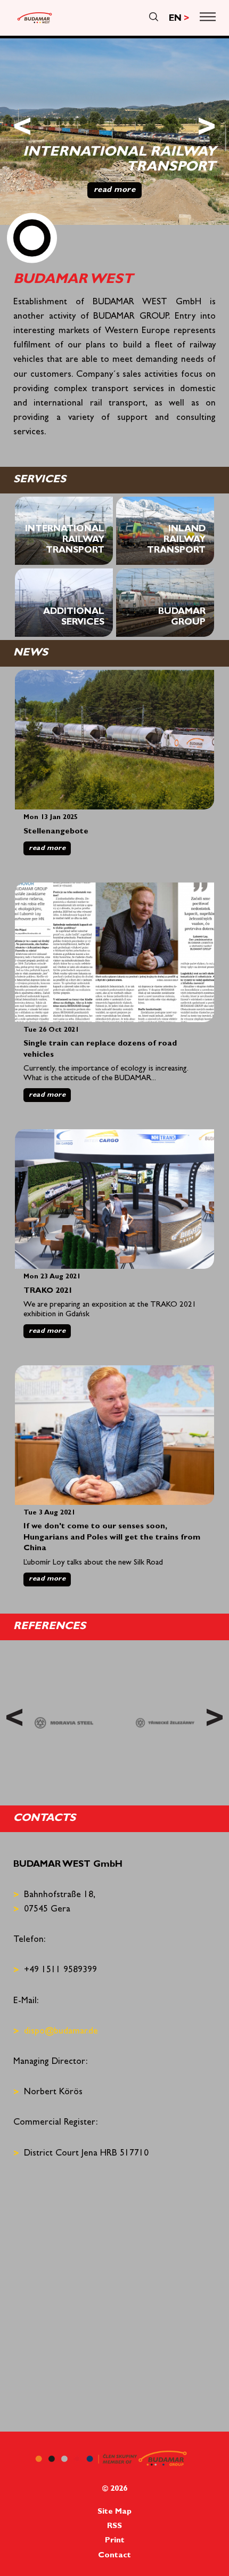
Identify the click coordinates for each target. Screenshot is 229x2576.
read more (47, 849)
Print (115, 2541)
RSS (114, 2527)
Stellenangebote (56, 832)
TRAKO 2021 (48, 1291)
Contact (114, 2556)
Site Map (114, 2512)
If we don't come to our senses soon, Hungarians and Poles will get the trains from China (112, 1538)
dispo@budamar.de (61, 2032)
